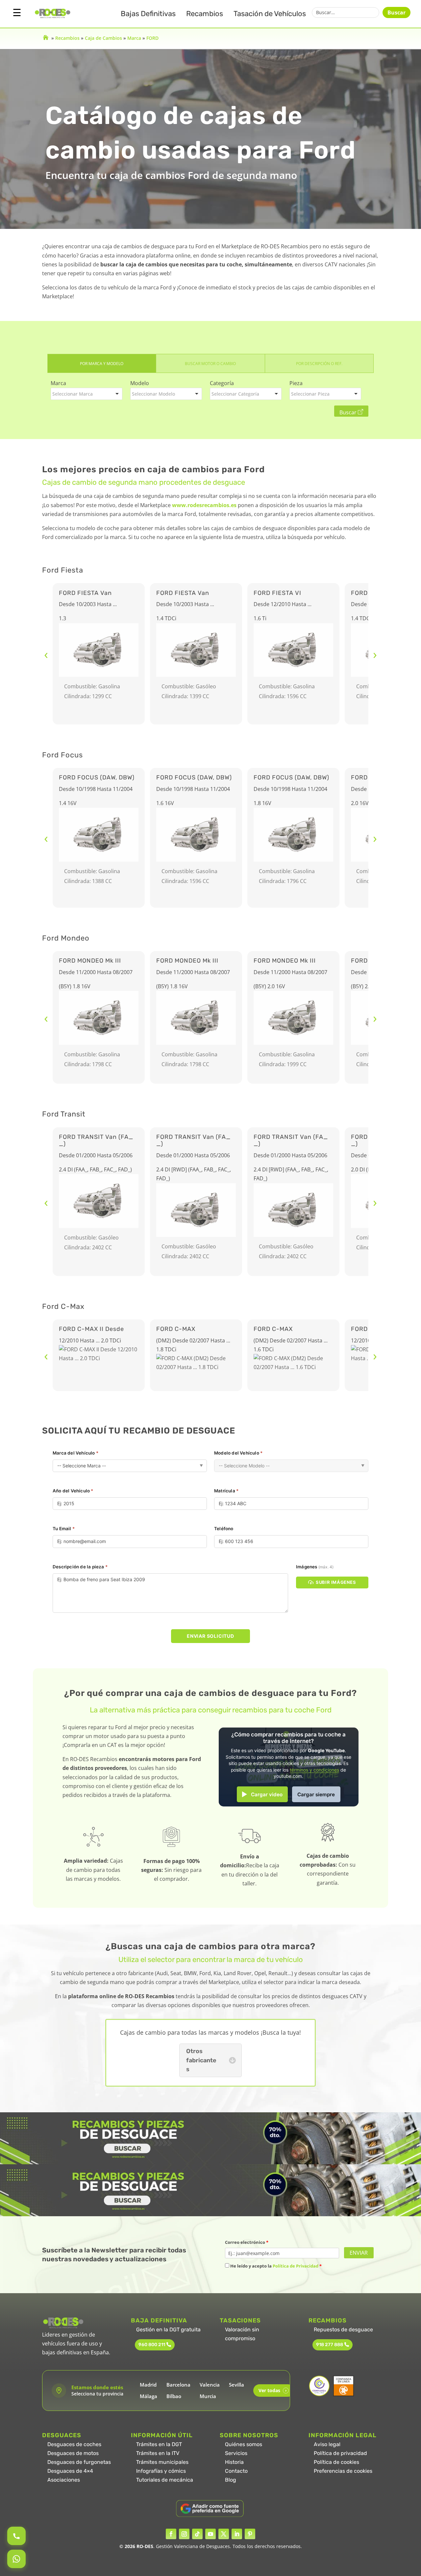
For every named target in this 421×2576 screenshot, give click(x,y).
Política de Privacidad (296, 2266)
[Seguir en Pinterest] (250, 2534)
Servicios (236, 2453)
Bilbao (174, 2396)
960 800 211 (152, 2345)
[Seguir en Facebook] (171, 2534)
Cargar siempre (316, 1794)
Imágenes (315, 1567)
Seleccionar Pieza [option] (310, 394)
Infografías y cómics (161, 2471)
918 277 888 (330, 2345)
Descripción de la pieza (80, 1567)
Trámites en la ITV (158, 2453)
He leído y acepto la (275, 2266)
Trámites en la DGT (159, 2444)
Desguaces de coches (74, 2444)
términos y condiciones (314, 1770)
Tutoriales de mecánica (165, 2480)
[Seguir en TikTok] (197, 2534)
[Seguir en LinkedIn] (237, 2534)
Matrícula (226, 1491)
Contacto (236, 2471)
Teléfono (224, 1529)
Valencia (210, 2385)
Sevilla (236, 2385)
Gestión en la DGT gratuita (168, 2330)
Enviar (359, 2253)
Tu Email (64, 1529)
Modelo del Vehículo (238, 1453)
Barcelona (178, 2385)
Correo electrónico (247, 2242)
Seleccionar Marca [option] (73, 394)
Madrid (148, 2385)
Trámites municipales (162, 2462)
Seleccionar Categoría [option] (235, 394)
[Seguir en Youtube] (210, 2534)
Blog (231, 2480)
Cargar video (267, 1794)
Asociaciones (64, 2480)
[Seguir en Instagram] (184, 2534)
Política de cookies (336, 2462)
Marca (134, 38)
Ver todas (272, 2390)
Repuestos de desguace (343, 2330)
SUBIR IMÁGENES (336, 1582)
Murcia (208, 2396)
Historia (234, 2462)
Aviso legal (327, 2444)
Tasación (270, 14)
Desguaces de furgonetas (79, 2462)
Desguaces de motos (73, 2453)
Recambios (205, 14)
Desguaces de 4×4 (70, 2471)
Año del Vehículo (73, 1491)
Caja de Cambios (103, 38)
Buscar (396, 12)
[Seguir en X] (224, 2534)
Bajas (148, 14)
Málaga (149, 2396)
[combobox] (87, 394)
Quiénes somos (244, 2444)
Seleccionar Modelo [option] (153, 394)
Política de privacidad (340, 2453)
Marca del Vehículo (75, 1453)
